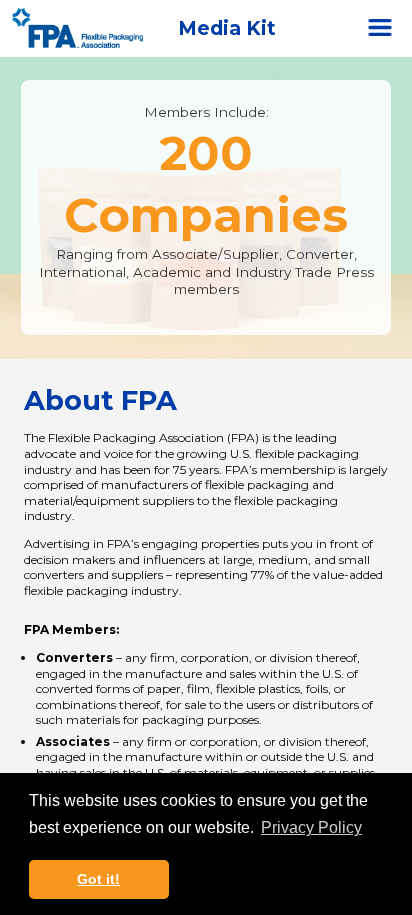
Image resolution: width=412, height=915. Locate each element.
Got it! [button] (98, 879)
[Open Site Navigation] (380, 28)
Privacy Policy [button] (311, 827)
